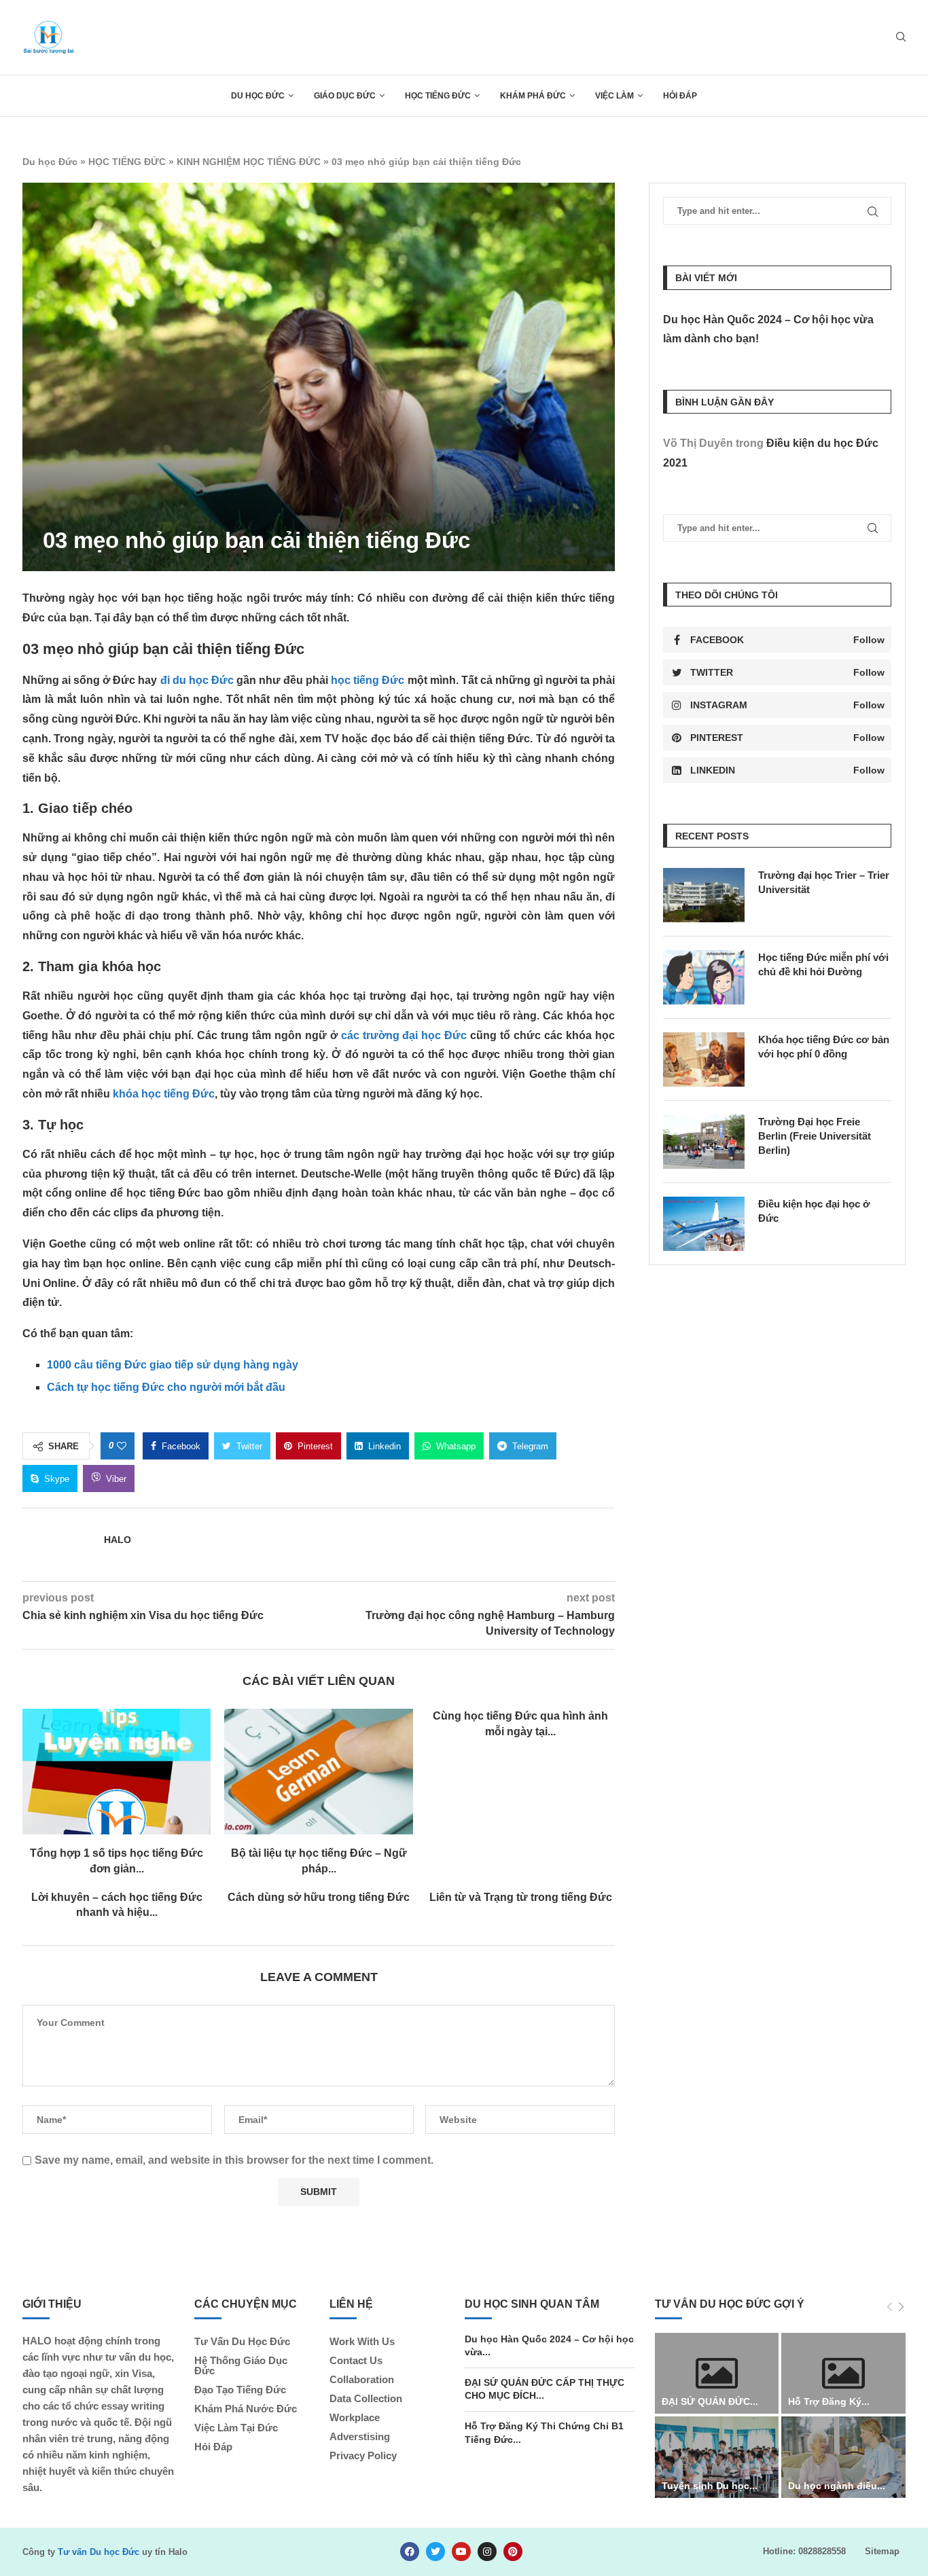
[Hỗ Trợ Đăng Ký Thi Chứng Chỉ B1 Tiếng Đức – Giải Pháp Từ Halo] (843, 2374)
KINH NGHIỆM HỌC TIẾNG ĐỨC (249, 162)
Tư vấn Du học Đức (99, 2552)
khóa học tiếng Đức (164, 1094)
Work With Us (362, 2341)
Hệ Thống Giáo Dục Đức (241, 2365)
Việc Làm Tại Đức (236, 2428)
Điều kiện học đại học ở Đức (814, 1211)
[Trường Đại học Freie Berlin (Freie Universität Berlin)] (704, 1142)
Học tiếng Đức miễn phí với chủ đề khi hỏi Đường (823, 964)
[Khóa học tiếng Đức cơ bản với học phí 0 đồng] (704, 1059)
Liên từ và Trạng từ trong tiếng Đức (521, 1897)
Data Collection (366, 2398)
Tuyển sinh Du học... (710, 2486)
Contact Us (356, 2360)
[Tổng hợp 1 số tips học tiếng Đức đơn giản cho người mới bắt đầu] (117, 1772)
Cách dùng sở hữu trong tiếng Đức (319, 1897)
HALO (118, 1540)
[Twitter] (435, 2552)
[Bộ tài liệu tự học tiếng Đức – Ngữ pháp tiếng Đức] (318, 1772)
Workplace (355, 2417)
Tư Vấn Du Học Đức (242, 2341)
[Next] (901, 2307)
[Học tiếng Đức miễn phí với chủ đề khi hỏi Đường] (704, 977)
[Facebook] (410, 2552)
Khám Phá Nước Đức (246, 2409)
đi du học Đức (197, 680)
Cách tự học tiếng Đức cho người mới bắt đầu (166, 1387)
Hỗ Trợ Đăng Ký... (829, 2401)
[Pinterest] (513, 2552)
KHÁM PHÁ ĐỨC (533, 96)
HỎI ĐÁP (680, 96)
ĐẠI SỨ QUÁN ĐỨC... (710, 2401)
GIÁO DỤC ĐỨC (345, 96)
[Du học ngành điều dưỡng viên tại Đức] (843, 2457)
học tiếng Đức (368, 680)
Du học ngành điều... (837, 2486)
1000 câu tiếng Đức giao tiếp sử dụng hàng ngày (173, 1365)
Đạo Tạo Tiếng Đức (240, 2390)
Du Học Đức (258, 96)
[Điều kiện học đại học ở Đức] (704, 1224)
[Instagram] (487, 2552)
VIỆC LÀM (614, 96)
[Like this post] (122, 1446)
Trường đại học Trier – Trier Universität (824, 882)
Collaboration (362, 2379)
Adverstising (360, 2436)
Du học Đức (50, 162)
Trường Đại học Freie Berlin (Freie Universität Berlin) (815, 1136)
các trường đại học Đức (404, 1035)
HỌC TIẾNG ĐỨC (438, 96)
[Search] (901, 37)
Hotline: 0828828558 (804, 2551)
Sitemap (882, 2551)
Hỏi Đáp (213, 2447)
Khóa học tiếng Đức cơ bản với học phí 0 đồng (824, 1047)
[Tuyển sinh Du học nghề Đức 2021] (717, 2457)
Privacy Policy (363, 2455)
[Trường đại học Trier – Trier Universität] (704, 895)
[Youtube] (461, 2552)
